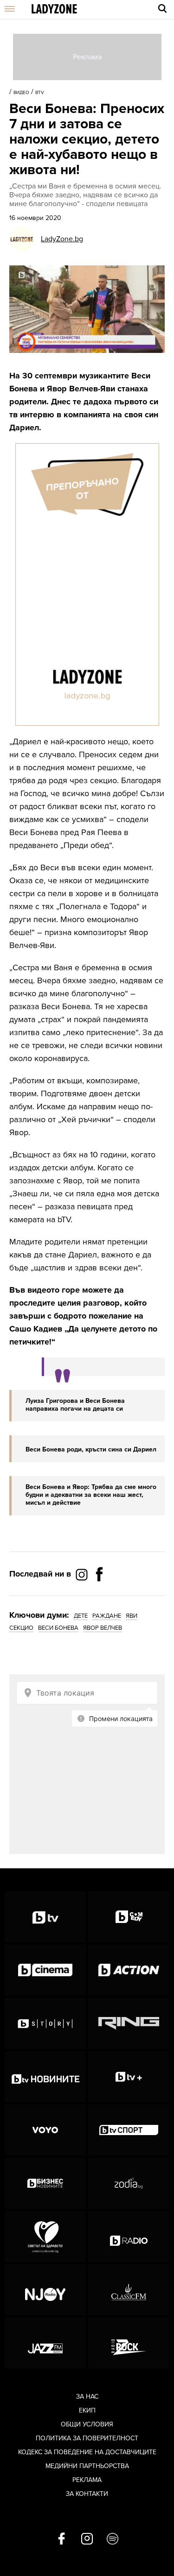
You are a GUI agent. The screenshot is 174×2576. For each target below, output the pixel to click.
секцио (21, 1628)
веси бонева (58, 1628)
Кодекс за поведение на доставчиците (87, 2452)
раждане (107, 1616)
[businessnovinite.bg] (45, 2183)
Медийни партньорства (87, 2466)
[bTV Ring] (129, 2023)
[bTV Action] (129, 1970)
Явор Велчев (103, 1628)
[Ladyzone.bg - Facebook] (99, 1595)
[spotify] (113, 2539)
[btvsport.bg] (129, 2130)
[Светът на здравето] (45, 2237)
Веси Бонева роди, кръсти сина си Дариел (91, 1449)
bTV (40, 93)
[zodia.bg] (129, 2183)
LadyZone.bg (62, 239)
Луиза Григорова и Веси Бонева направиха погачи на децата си (75, 1405)
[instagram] (87, 2539)
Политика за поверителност (87, 2438)
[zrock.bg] (129, 2343)
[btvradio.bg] (129, 2237)
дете (81, 1616)
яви (132, 1616)
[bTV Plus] (129, 2077)
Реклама (87, 2480)
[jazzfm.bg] (45, 2343)
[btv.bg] (45, 1917)
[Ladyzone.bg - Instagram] (83, 1574)
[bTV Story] (45, 2023)
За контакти (87, 2494)
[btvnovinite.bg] (45, 2077)
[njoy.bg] (45, 2290)
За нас (87, 2397)
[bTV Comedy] (129, 1917)
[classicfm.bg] (129, 2290)
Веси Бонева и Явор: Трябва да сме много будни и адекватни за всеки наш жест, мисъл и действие (91, 1495)
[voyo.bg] (45, 2130)
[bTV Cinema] (45, 1970)
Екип (87, 2410)
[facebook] (61, 2539)
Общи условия (87, 2424)
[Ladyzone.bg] (54, 9)
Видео (21, 93)
